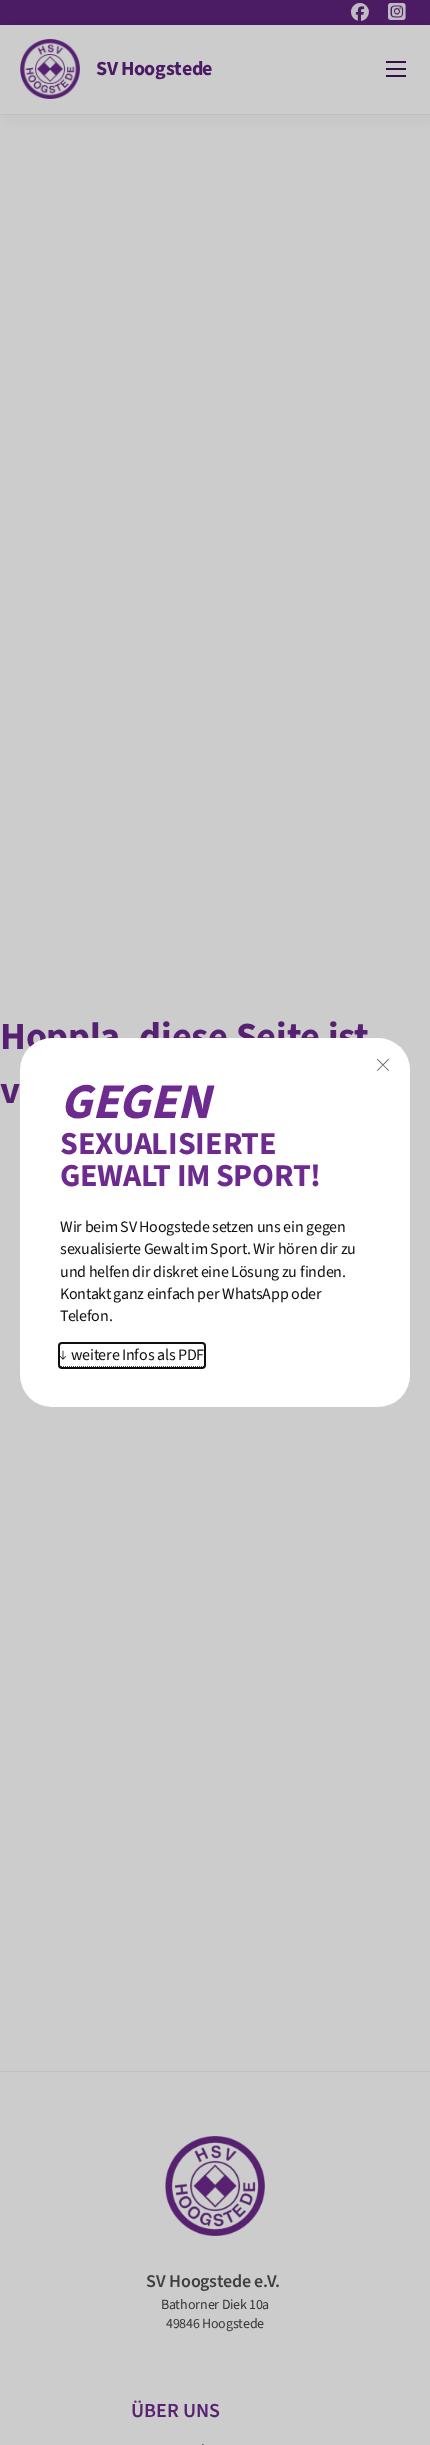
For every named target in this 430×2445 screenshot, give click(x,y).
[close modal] (383, 1066)
